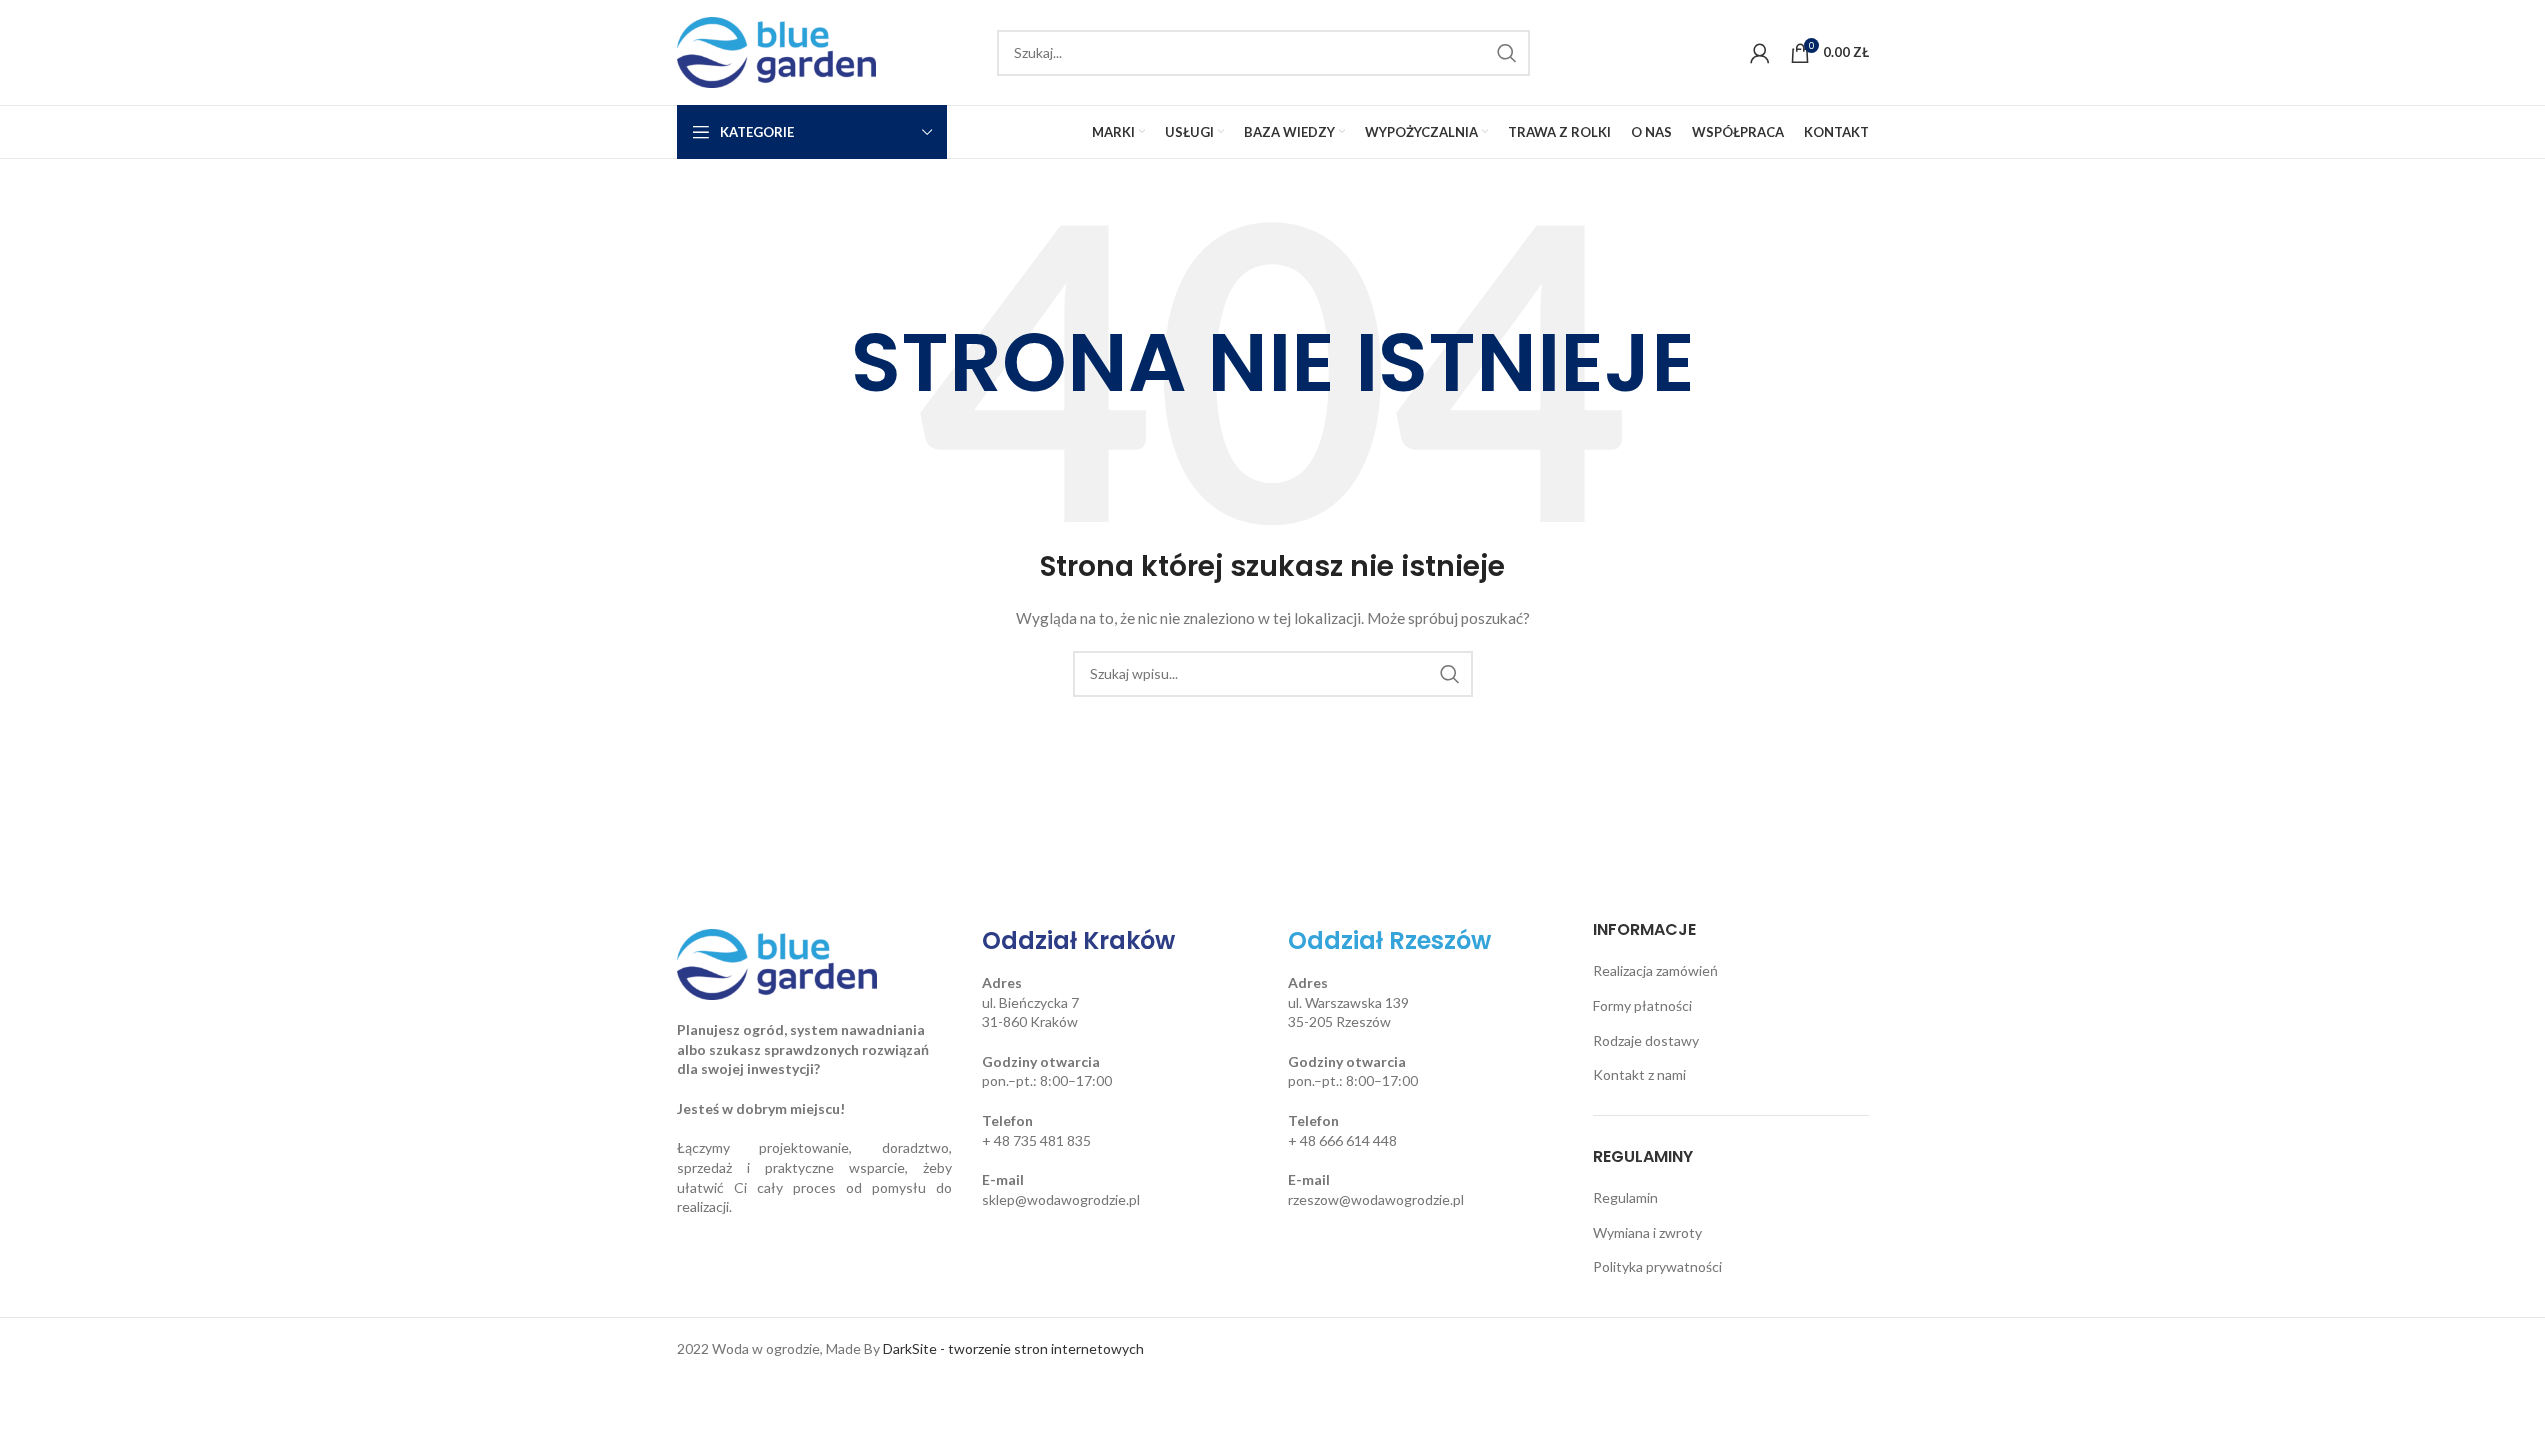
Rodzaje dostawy (1646, 1040)
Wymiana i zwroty (1647, 1232)
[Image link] (777, 962)
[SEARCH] (1507, 53)
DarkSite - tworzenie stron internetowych (1013, 1348)
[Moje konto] (1760, 53)
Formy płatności (1642, 1005)
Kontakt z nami (1639, 1074)
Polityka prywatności (1657, 1266)
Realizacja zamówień (1655, 970)
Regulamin (1625, 1197)
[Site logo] (777, 50)
